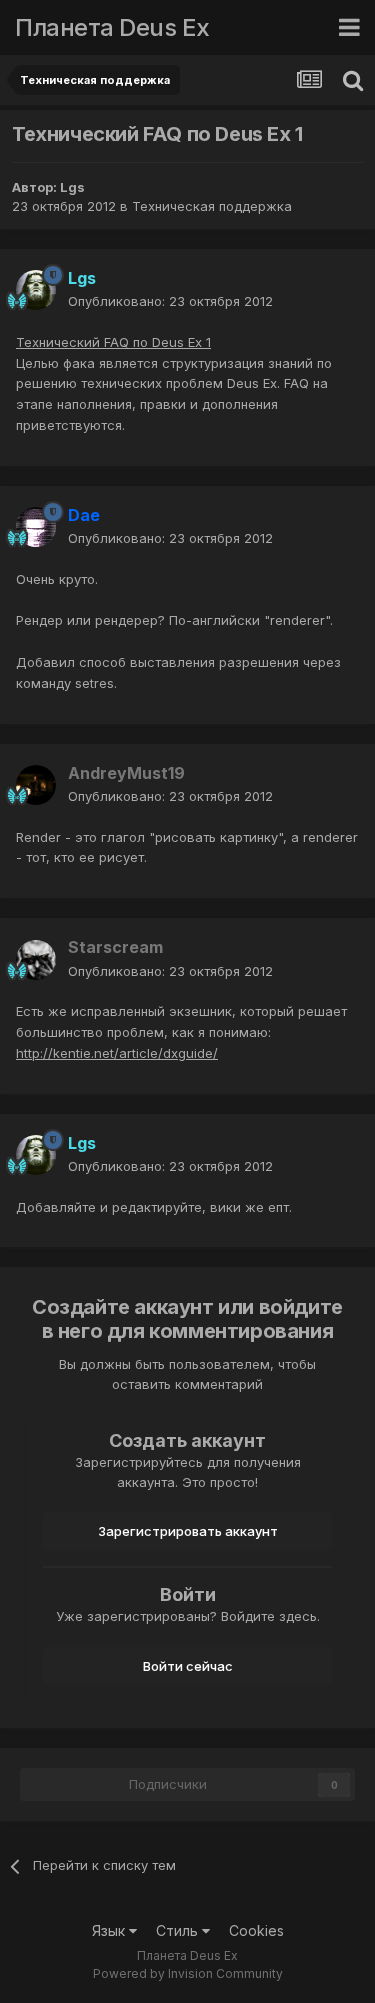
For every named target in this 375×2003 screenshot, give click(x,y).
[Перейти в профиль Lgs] (36, 290)
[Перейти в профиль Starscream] (36, 960)
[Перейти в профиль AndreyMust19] (36, 785)
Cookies (256, 1930)
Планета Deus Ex (112, 27)
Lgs (72, 187)
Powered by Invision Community (188, 1973)
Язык (110, 1930)
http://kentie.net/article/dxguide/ (117, 1053)
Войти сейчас (188, 1666)
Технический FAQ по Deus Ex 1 (113, 342)
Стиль (179, 1930)
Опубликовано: (170, 301)
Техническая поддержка (212, 206)
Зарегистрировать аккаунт (188, 1531)
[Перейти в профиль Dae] (36, 527)
